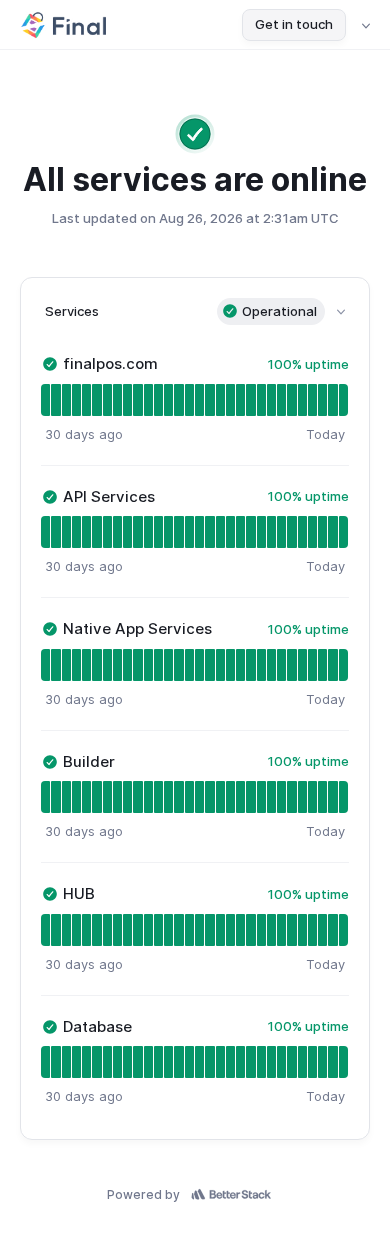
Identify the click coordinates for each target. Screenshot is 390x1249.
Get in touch (294, 24)
